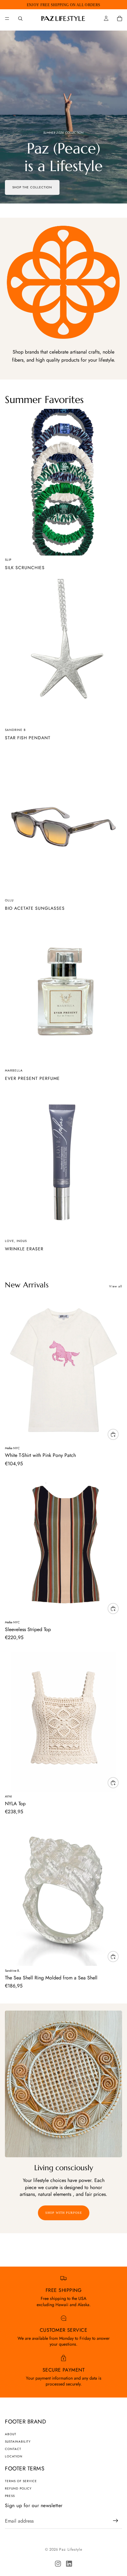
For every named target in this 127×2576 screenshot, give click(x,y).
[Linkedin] (69, 2564)
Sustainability (18, 2442)
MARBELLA (14, 1070)
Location (14, 2456)
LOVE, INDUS (16, 1241)
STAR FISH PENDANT (28, 738)
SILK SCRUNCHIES (25, 568)
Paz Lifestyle (71, 2549)
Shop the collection (32, 187)
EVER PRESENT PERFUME (32, 1078)
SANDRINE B (15, 730)
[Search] (20, 19)
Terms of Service (21, 2481)
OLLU (9, 900)
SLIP (8, 560)
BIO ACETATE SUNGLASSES (35, 908)
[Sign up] (116, 2521)
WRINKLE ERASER (24, 1249)
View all (116, 1286)
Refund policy (18, 2488)
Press (10, 2496)
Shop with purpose (64, 2213)
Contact (13, 2449)
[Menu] (7, 19)
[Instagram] (58, 2564)
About (11, 2434)
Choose (118, 1434)
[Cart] (120, 19)
